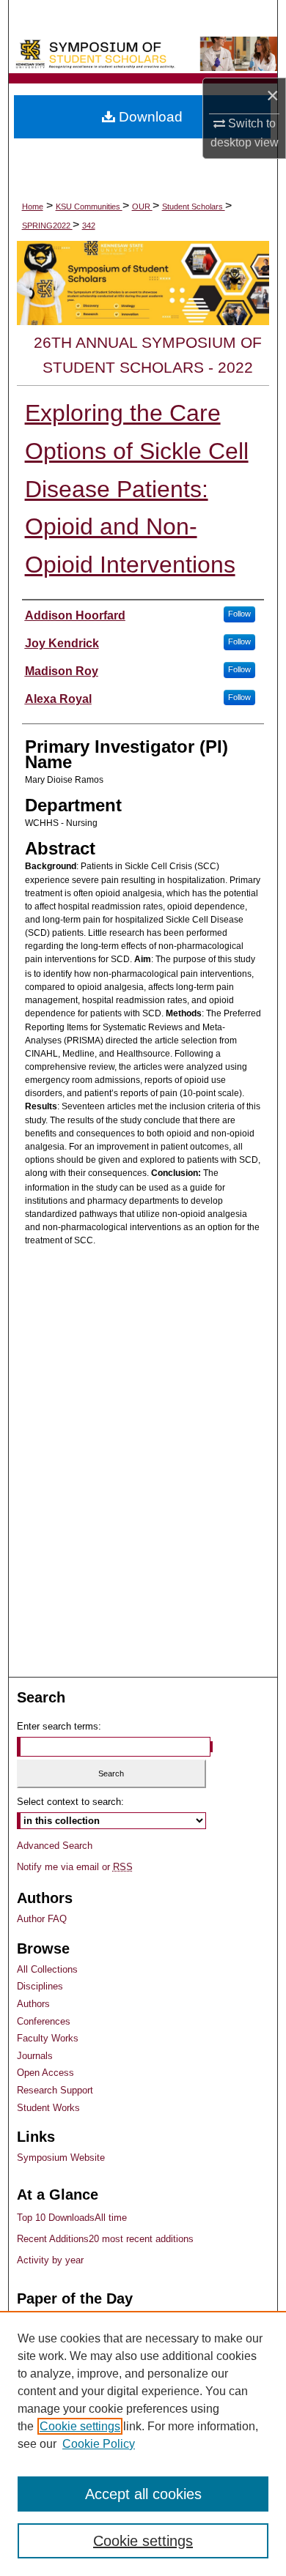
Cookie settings (80, 2426)
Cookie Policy (99, 2444)
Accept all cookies (143, 2494)
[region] (143, 2443)
